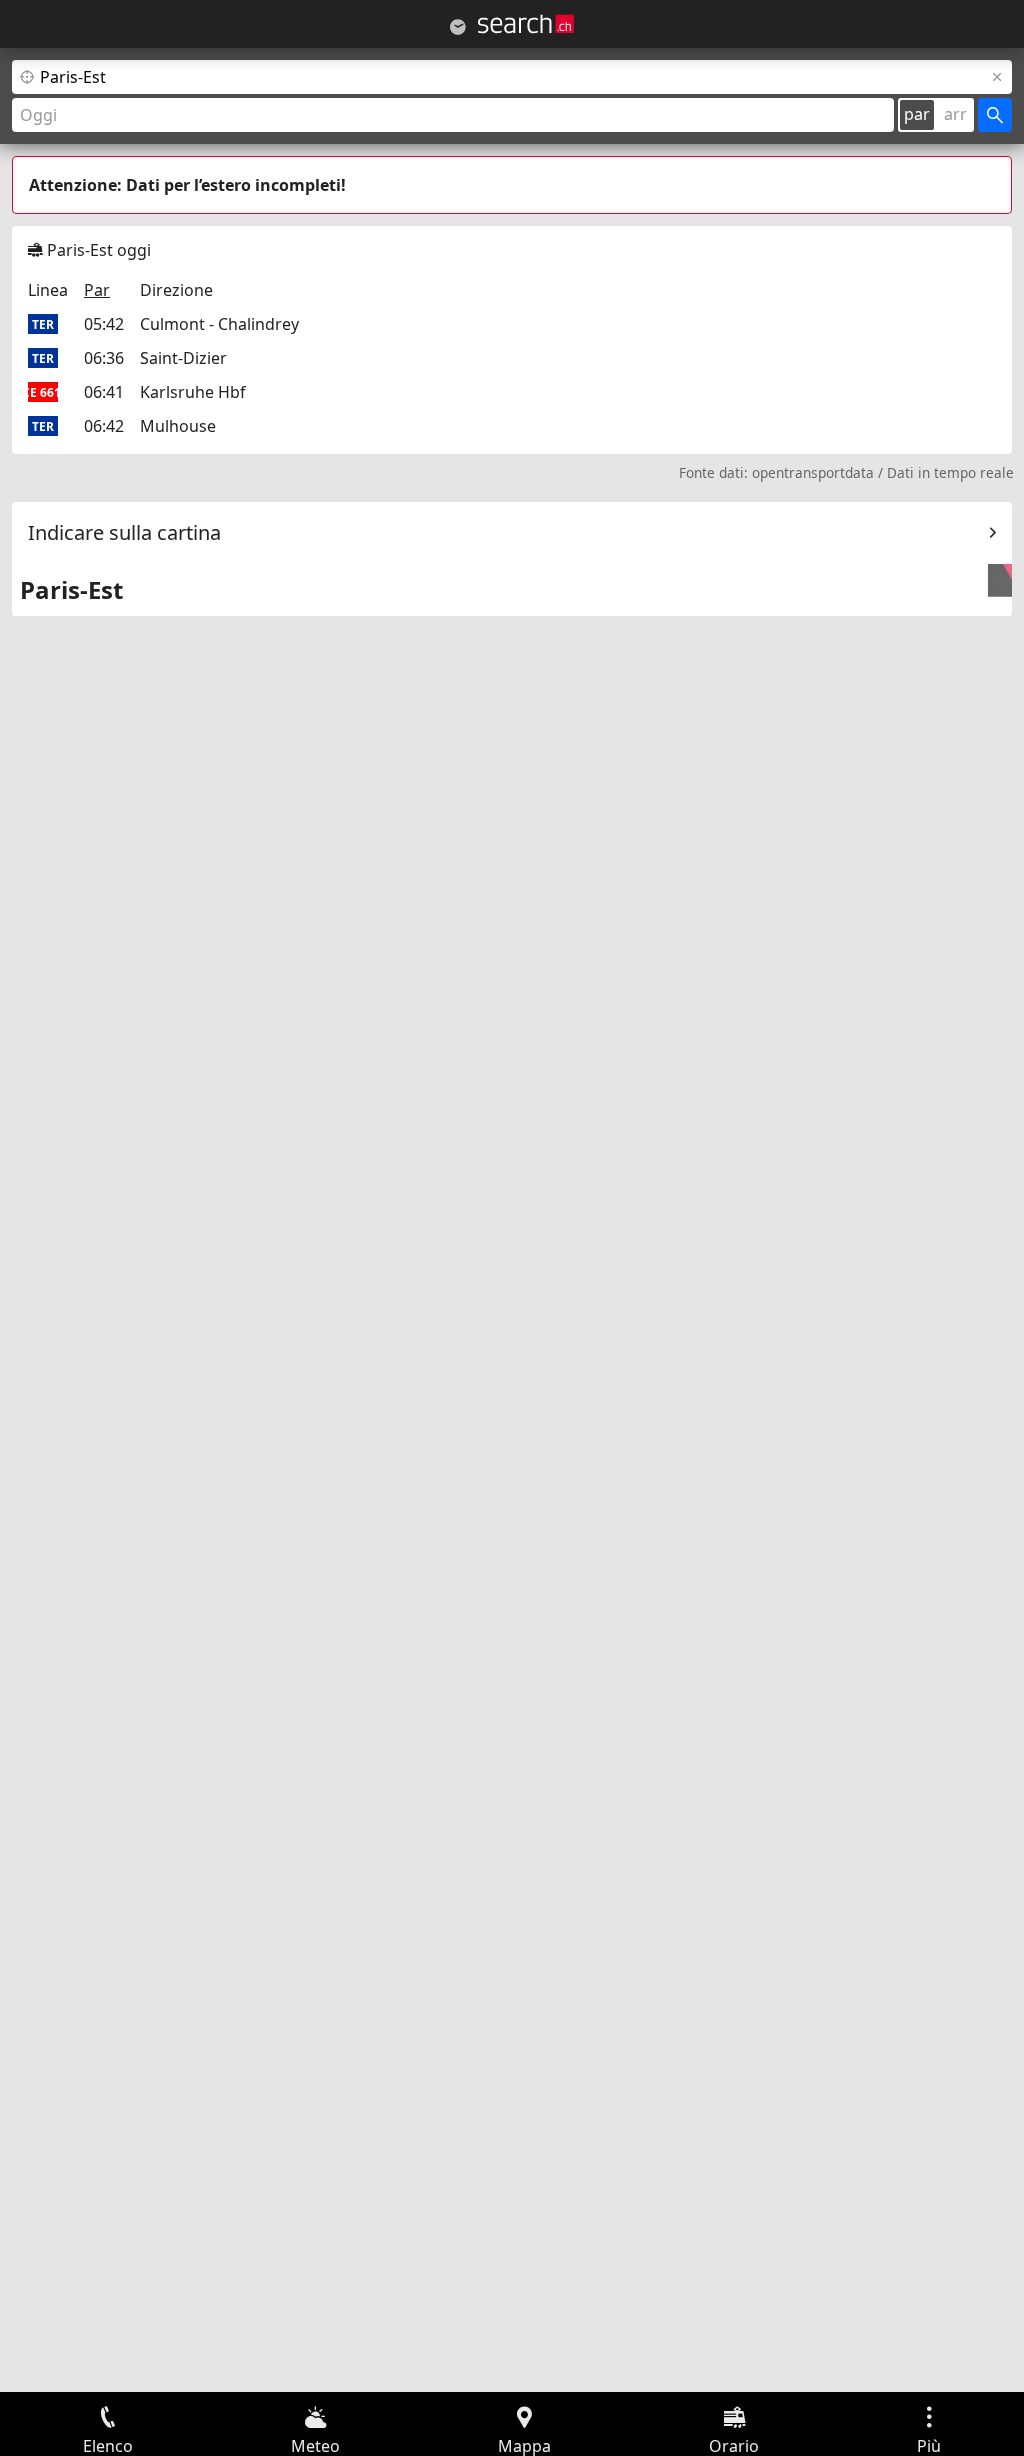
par (917, 114)
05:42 (104, 324)
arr (955, 114)
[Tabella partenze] (458, 27)
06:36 (104, 358)
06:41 (104, 392)
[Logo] (526, 24)
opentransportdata (813, 472)
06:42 (104, 426)
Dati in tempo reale (950, 472)
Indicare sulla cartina (124, 532)
